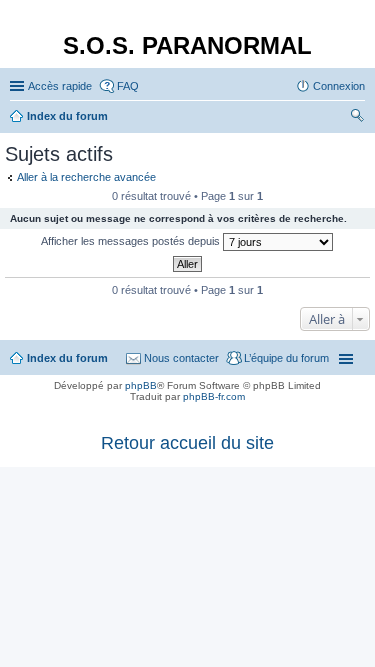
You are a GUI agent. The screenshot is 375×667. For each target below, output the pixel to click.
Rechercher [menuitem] (357, 118)
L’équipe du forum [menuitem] (286, 358)
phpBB (141, 385)
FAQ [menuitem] (128, 86)
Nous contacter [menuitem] (181, 358)
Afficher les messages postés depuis (132, 241)
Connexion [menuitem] (339, 86)
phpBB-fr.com (214, 396)
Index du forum (67, 358)
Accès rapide (60, 86)
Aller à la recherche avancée (86, 177)
